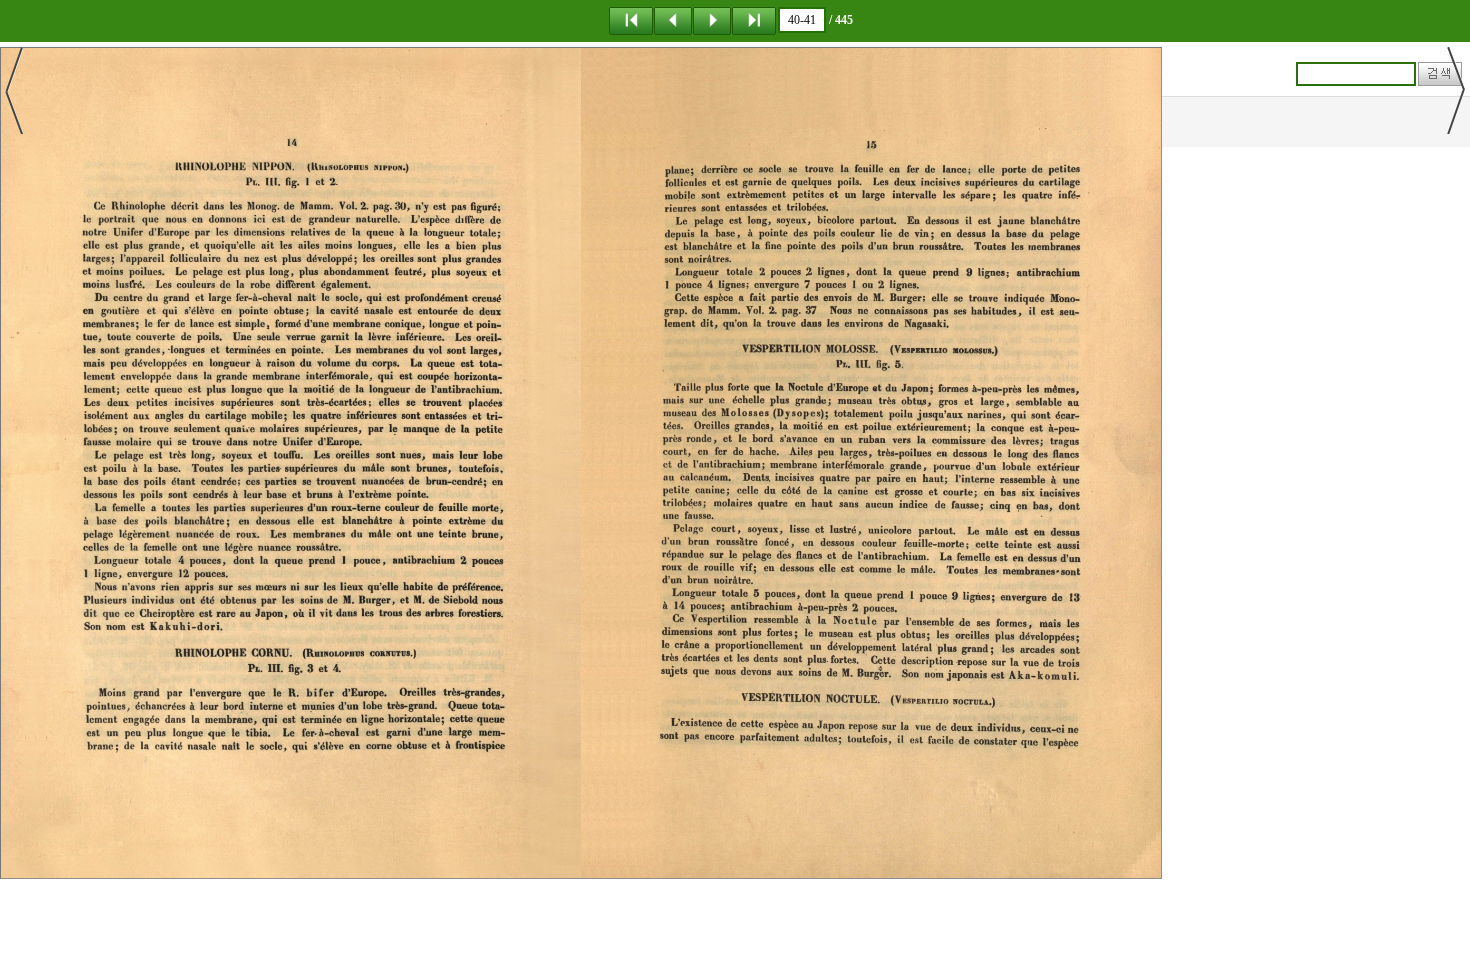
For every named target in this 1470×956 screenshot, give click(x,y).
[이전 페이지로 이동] (673, 20)
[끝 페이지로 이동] (754, 20)
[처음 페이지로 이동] (631, 20)
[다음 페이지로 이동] (712, 20)
